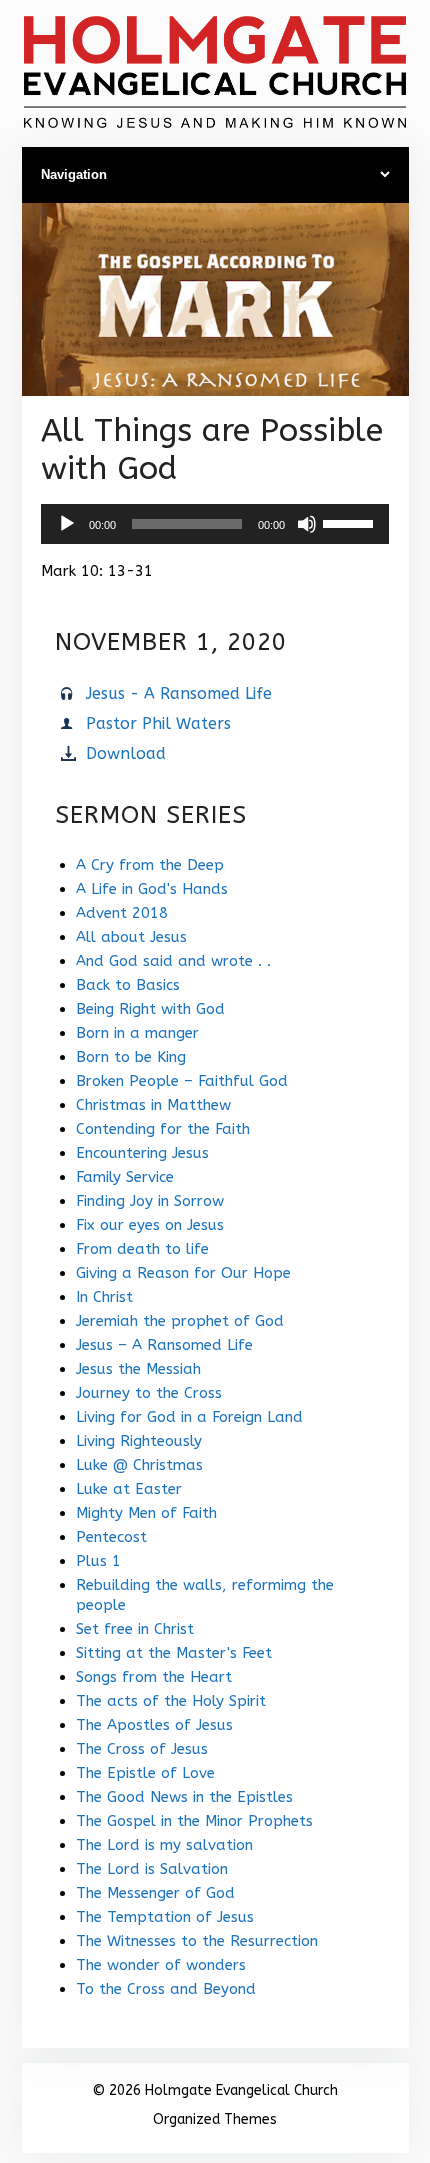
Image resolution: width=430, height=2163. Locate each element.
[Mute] (307, 524)
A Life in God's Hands (152, 889)
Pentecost (111, 1537)
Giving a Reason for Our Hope (183, 1273)
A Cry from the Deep (150, 865)
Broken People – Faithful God (182, 1081)
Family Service (125, 1177)
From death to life (142, 1249)
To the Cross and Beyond (166, 1989)
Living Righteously (139, 1441)
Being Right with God (150, 1009)
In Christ (104, 1297)
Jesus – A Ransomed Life (164, 1345)
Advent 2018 (122, 913)
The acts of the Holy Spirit (171, 1701)
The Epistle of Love (145, 1773)
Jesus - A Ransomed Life (179, 693)
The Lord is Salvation (152, 1869)
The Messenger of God (155, 1893)
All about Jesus (131, 937)
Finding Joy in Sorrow (150, 1201)
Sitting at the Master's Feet (174, 1653)
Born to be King (131, 1057)
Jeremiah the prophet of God (180, 1321)
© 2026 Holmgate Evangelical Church (215, 2090)
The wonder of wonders (161, 1965)
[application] (215, 524)
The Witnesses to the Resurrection (197, 1941)
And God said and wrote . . (173, 961)
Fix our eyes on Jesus (150, 1225)
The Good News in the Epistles (184, 1797)
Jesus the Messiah (138, 1369)
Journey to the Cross (149, 1393)
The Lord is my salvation (164, 1845)
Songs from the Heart (154, 1677)
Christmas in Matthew (153, 1105)
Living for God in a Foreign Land (189, 1417)
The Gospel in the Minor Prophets (194, 1821)
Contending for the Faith (163, 1129)
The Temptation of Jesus (165, 1917)
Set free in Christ (135, 1629)
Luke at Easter (129, 1489)
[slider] (351, 522)
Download (126, 753)
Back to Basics (128, 985)
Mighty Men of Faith (146, 1513)
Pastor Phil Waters (158, 723)
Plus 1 (98, 1561)
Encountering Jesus (142, 1153)
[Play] (67, 524)
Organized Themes (215, 2119)
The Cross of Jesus (142, 1749)
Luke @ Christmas (139, 1465)
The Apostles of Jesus (154, 1725)
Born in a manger (137, 1033)
